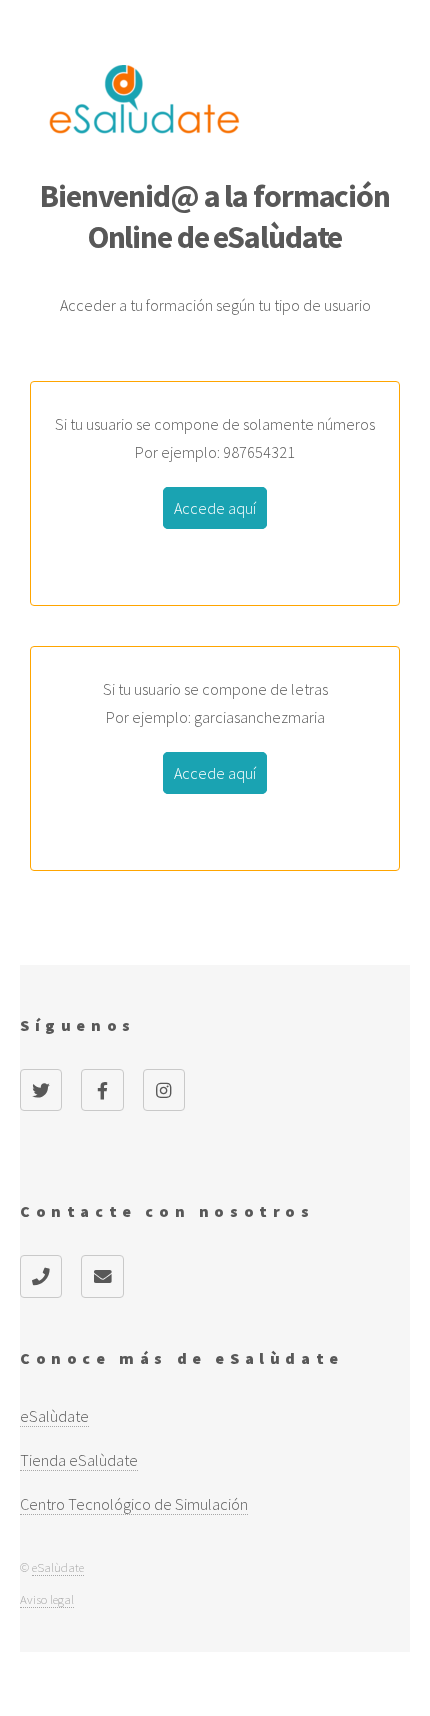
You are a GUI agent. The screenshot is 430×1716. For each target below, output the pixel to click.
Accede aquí (215, 508)
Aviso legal (47, 1599)
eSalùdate (58, 1567)
